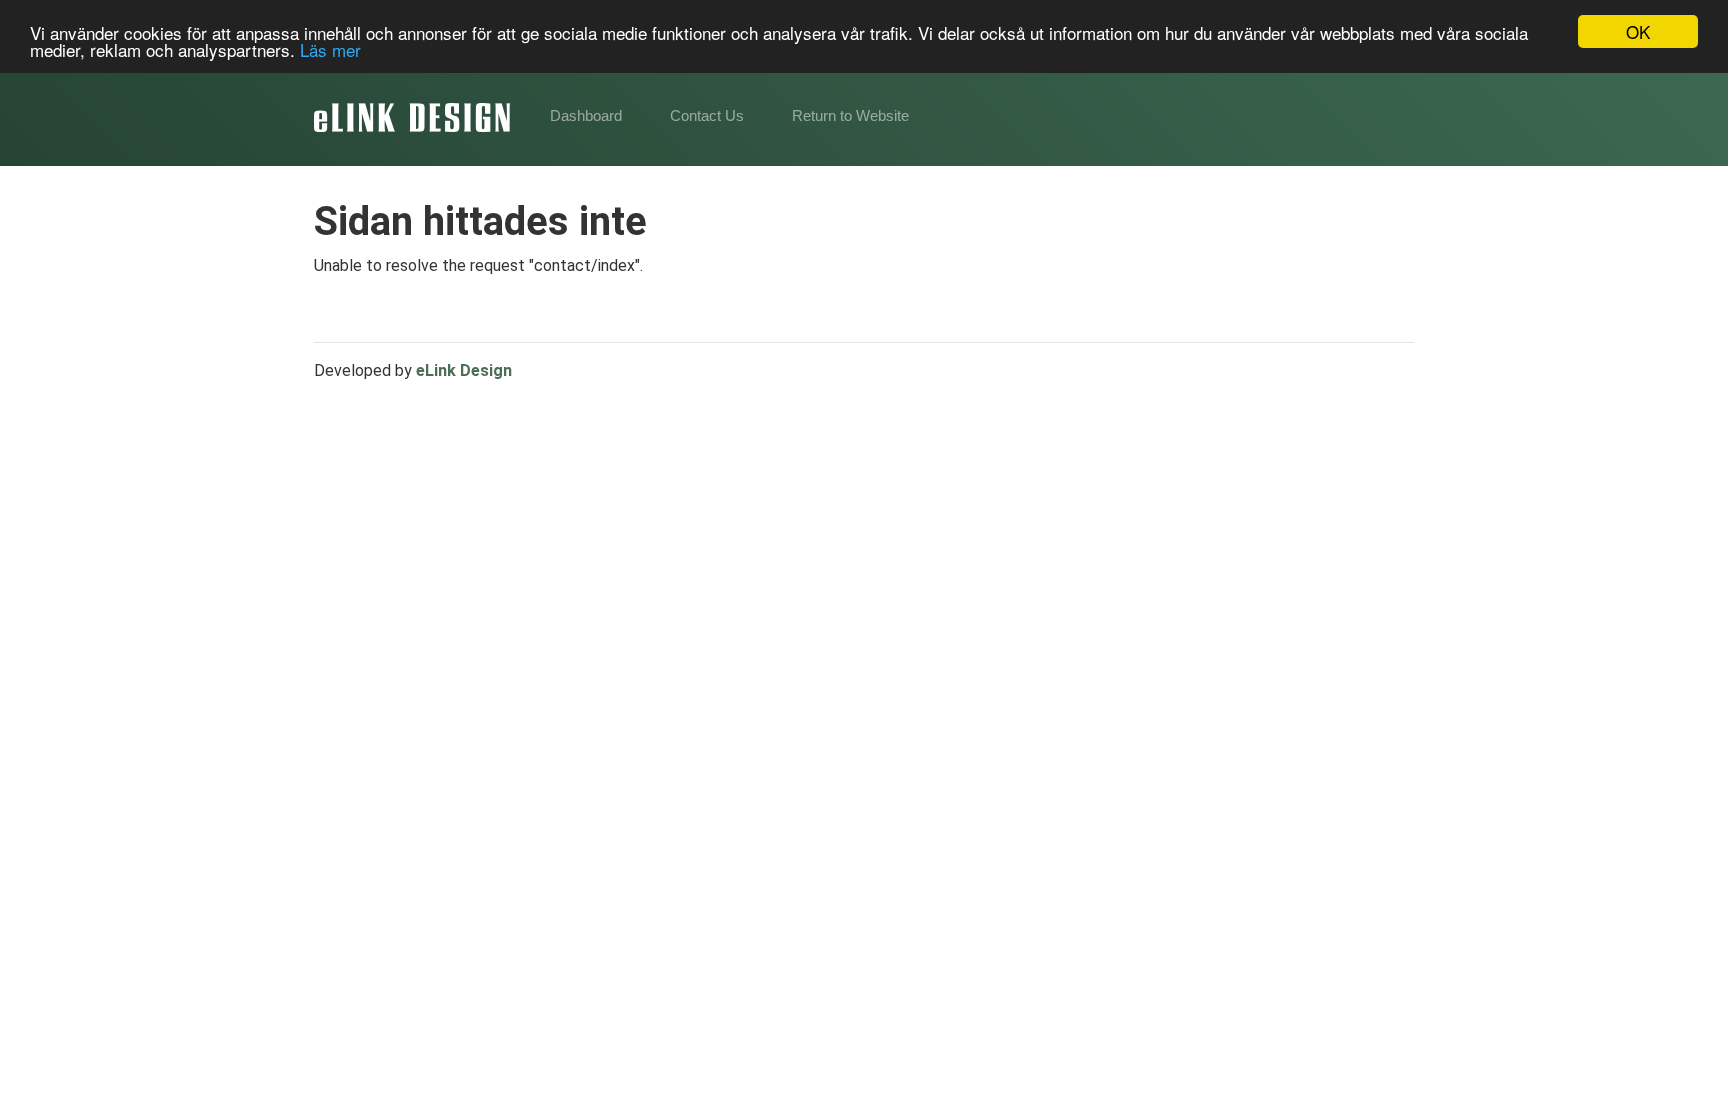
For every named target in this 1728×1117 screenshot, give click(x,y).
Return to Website (850, 115)
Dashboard (586, 115)
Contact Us (707, 115)
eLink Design (464, 370)
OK (1638, 31)
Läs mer (330, 49)
